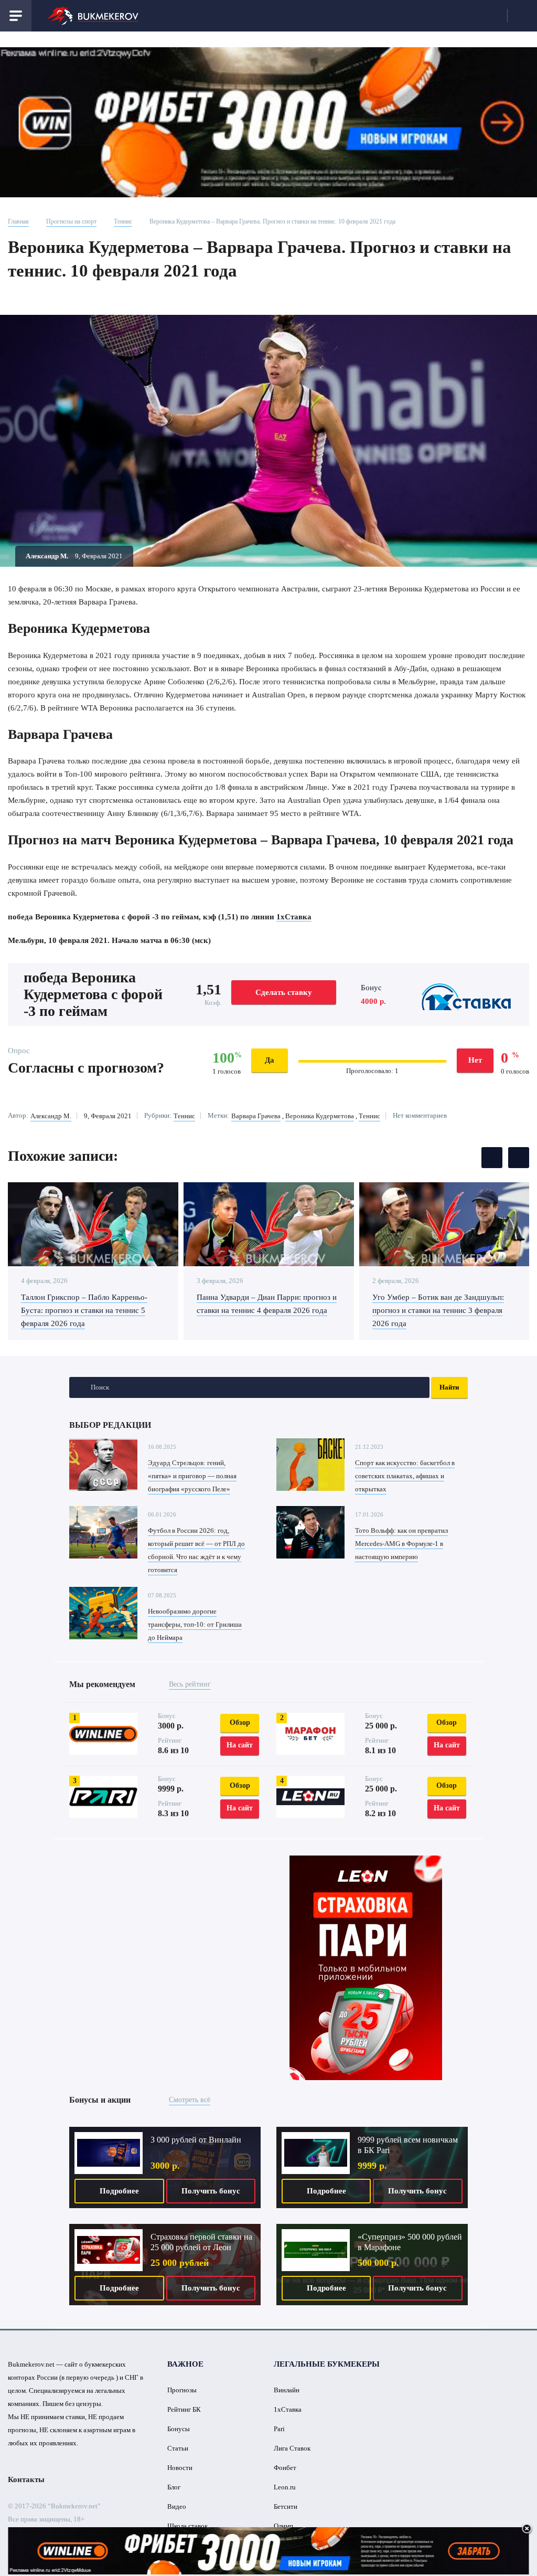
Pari (279, 2429)
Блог (174, 2487)
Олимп (283, 2526)
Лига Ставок (292, 2448)
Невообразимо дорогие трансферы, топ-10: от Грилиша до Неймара (195, 1624)
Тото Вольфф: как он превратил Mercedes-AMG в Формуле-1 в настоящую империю (401, 1544)
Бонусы (179, 2429)
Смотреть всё (190, 2100)
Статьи (178, 2448)
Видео (177, 2506)
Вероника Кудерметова (320, 1116)
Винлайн (287, 2390)
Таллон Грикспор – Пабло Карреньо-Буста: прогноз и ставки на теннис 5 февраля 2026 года (84, 1310)
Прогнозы (182, 2390)
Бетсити (286, 2506)
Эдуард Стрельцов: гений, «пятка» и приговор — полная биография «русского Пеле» (192, 1476)
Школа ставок (187, 2526)
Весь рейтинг (190, 1684)
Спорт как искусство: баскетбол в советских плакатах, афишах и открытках (405, 1476)
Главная (18, 221)
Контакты (26, 2479)
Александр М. (51, 1116)
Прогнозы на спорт (71, 221)
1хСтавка (294, 917)
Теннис (123, 221)
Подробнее (119, 2191)
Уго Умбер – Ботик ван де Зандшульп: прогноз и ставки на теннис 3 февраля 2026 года (438, 1310)
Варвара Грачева (256, 1116)
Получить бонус (211, 2191)
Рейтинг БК (184, 2409)
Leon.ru (285, 2487)
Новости (180, 2468)
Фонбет (285, 2468)
